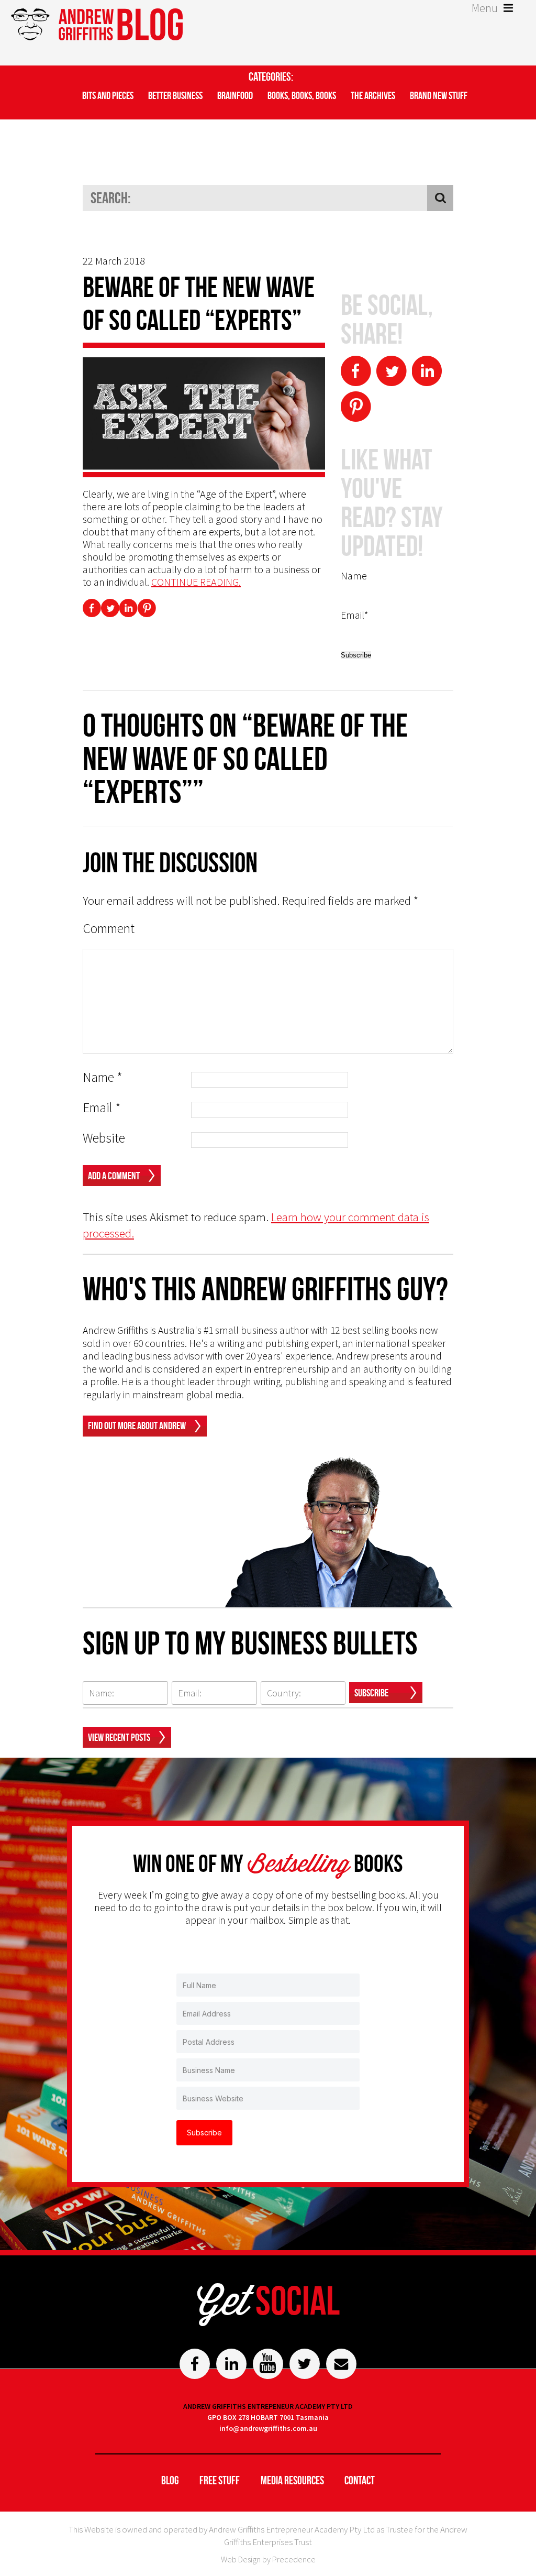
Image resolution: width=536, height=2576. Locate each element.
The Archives (373, 95)
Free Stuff (220, 2480)
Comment (109, 929)
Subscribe (371, 1693)
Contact (360, 2480)
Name (103, 1077)
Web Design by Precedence (268, 2559)
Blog (170, 2480)
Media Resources (292, 2480)
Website (104, 1138)
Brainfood (235, 95)
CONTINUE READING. (196, 582)
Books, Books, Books (302, 95)
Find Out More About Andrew (137, 1426)
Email (102, 1108)
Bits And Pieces (108, 95)
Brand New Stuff (439, 95)
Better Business (175, 95)
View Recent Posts (119, 1737)
